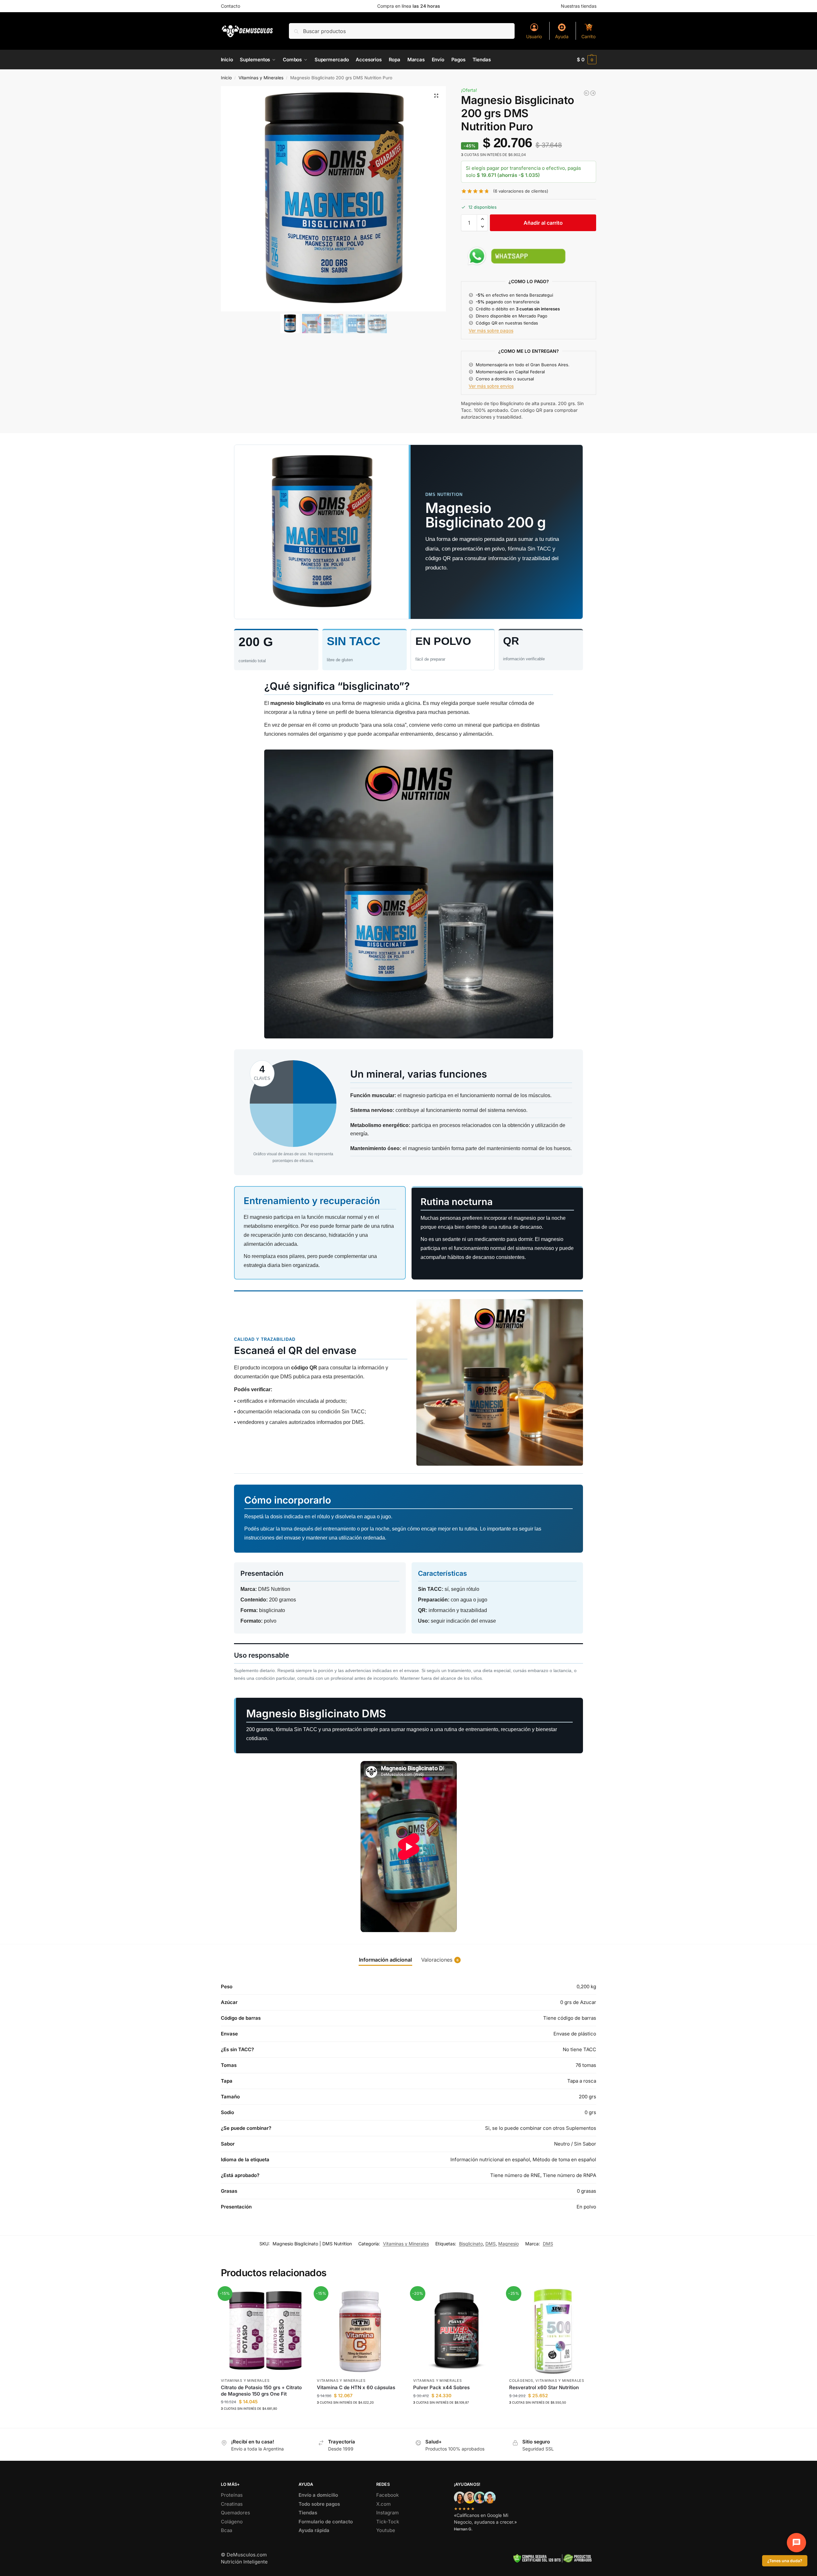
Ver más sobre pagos (491, 330)
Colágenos (521, 2381)
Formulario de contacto (326, 2522)
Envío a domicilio (318, 2495)
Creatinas (232, 2504)
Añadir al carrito (543, 223)
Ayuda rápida (314, 2530)
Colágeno (232, 2522)
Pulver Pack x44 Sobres (441, 2387)
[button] (587, 60)
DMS (491, 2244)
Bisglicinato (471, 2244)
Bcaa (226, 2530)
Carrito (588, 36)
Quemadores (235, 2513)
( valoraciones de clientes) (521, 191)
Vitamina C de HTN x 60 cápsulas (356, 2387)
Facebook (387, 2495)
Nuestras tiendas (579, 6)
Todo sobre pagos (319, 2504)
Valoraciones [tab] (440, 1960)
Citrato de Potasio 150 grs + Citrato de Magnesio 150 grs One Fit (261, 2391)
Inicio (226, 78)
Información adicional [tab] (385, 1960)
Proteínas (232, 2495)
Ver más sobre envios (491, 386)
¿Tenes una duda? (785, 2561)
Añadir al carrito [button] (264, 2421)
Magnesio (508, 2244)
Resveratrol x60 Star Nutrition (544, 2387)
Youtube (386, 2530)
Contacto (230, 6)
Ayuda (562, 36)
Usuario (534, 36)
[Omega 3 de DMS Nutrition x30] (593, 93)
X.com (383, 2504)
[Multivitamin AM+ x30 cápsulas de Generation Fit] (587, 93)
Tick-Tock (388, 2522)
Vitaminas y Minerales (261, 78)
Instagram (387, 2513)
